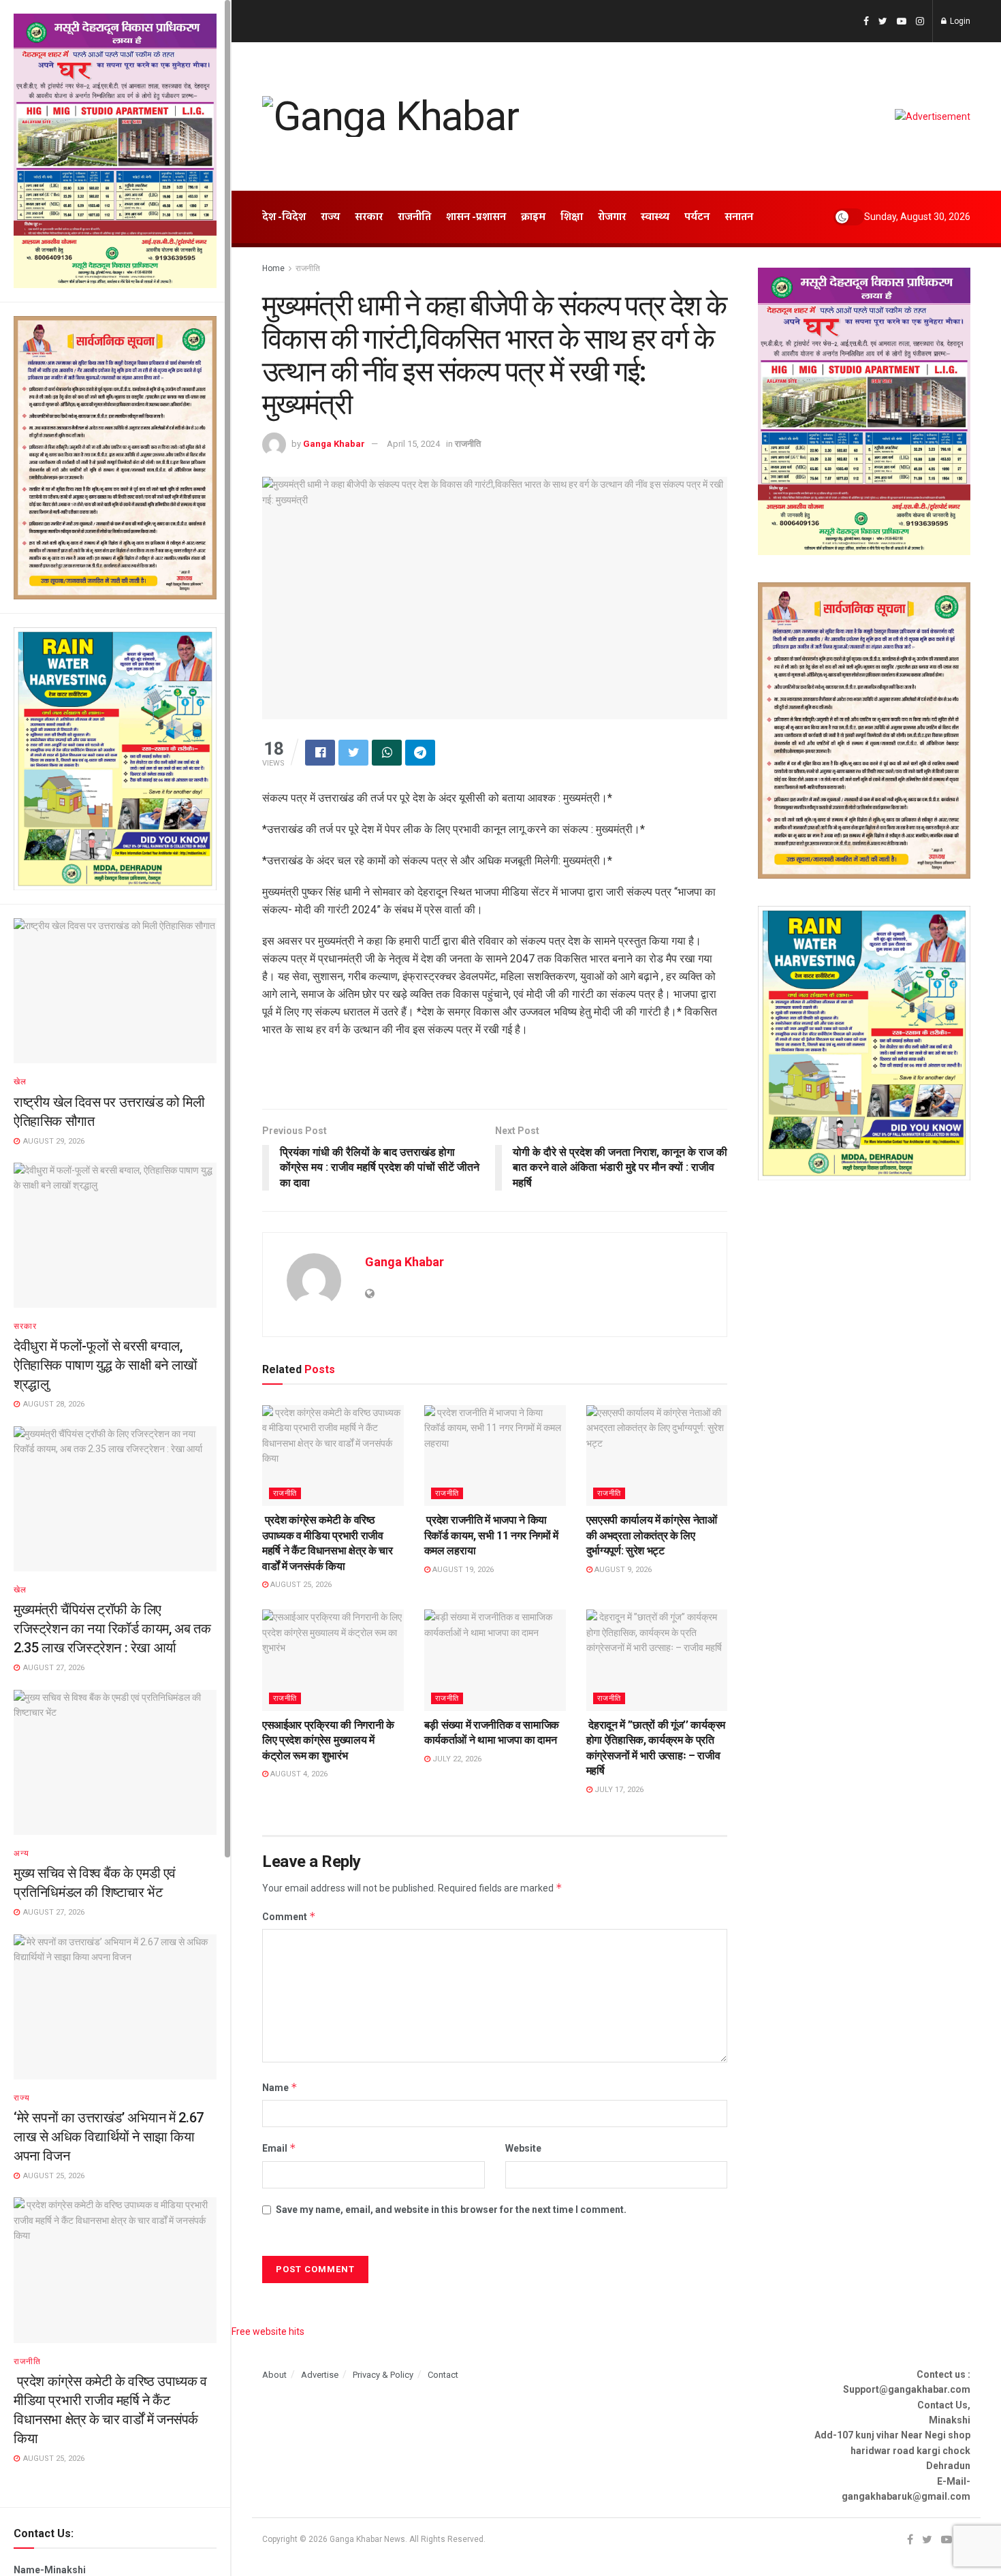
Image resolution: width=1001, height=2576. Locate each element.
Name (280, 2087)
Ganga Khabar (334, 444)
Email (279, 2148)
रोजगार (612, 217)
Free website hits (268, 2331)
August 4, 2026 (298, 1774)
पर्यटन (697, 217)
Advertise (320, 2375)
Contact (443, 2375)
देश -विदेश (284, 217)
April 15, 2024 (413, 444)
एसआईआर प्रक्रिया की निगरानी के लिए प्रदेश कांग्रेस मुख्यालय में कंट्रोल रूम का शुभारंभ (328, 1740)
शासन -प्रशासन (476, 217)
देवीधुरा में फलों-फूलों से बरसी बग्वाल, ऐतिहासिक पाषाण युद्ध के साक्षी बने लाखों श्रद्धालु (106, 1365)
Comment (289, 1916)
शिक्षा (572, 217)
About (274, 2375)
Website (523, 2148)
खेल (20, 1082)
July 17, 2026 (618, 1790)
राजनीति (27, 2361)
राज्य (22, 2098)
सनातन (739, 217)
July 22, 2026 (456, 1759)
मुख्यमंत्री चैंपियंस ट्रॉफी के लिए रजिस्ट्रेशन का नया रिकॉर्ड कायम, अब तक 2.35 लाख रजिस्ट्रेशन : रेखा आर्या (112, 1629)
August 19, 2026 (462, 1570)
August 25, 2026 (300, 1585)
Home (273, 268)
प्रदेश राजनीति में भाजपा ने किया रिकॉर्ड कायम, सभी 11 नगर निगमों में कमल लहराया (491, 1535)
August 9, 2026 (622, 1570)
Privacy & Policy (383, 2375)
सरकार (25, 1326)
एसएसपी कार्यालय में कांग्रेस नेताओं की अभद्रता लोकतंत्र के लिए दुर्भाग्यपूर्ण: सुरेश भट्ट (652, 1535)
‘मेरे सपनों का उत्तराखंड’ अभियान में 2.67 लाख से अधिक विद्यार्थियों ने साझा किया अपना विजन (109, 2137)
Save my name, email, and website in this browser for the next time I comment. (451, 2210)
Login (959, 21)
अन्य (21, 1853)
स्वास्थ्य (655, 217)
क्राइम (533, 217)
